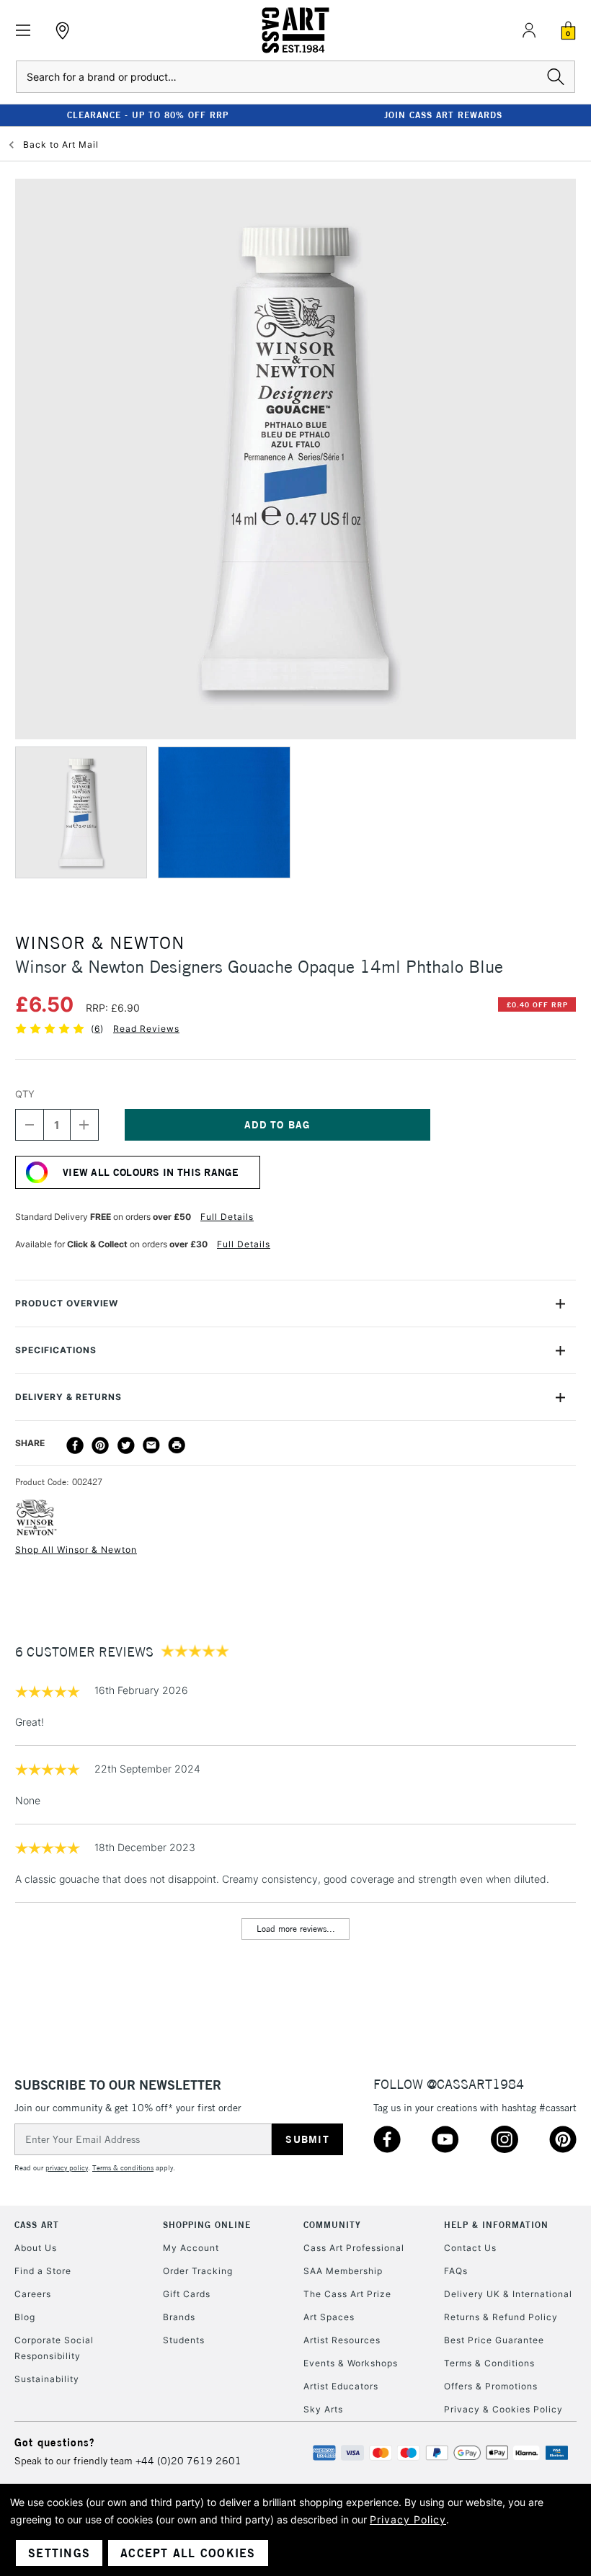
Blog (25, 2317)
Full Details (227, 1217)
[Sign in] (529, 30)
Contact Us (470, 2248)
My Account (191, 2248)
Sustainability (47, 2379)
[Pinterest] (100, 1445)
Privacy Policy (408, 2519)
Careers (33, 2294)
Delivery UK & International (508, 2294)
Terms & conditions (123, 2168)
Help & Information (496, 2225)
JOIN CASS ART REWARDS (443, 115)
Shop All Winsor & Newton (76, 1550)
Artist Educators (341, 2386)
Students (184, 2340)
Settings (59, 2553)
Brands (179, 2317)
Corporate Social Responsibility (54, 2348)
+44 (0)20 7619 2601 (188, 2461)
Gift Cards (187, 2294)
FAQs (456, 2271)
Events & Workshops (351, 2363)
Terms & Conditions (489, 2363)
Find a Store (43, 2271)
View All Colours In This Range (151, 1172)
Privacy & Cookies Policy (503, 2409)
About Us (36, 2248)
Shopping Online (207, 2225)
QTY (25, 1094)
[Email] (151, 1445)
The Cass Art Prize (347, 2294)
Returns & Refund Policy (501, 2317)
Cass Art (37, 2225)
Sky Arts (323, 2409)
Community (332, 2225)
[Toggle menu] (23, 31)
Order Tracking (198, 2271)
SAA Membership (343, 2271)
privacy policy (67, 2168)
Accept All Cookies (188, 2553)
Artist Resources (342, 2340)
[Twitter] (126, 1445)
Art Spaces (329, 2317)
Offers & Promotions (491, 2386)
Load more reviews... (296, 1929)
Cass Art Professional (354, 2248)
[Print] (177, 1445)
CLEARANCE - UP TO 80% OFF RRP (148, 115)
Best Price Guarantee (494, 2340)
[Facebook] (75, 1445)
